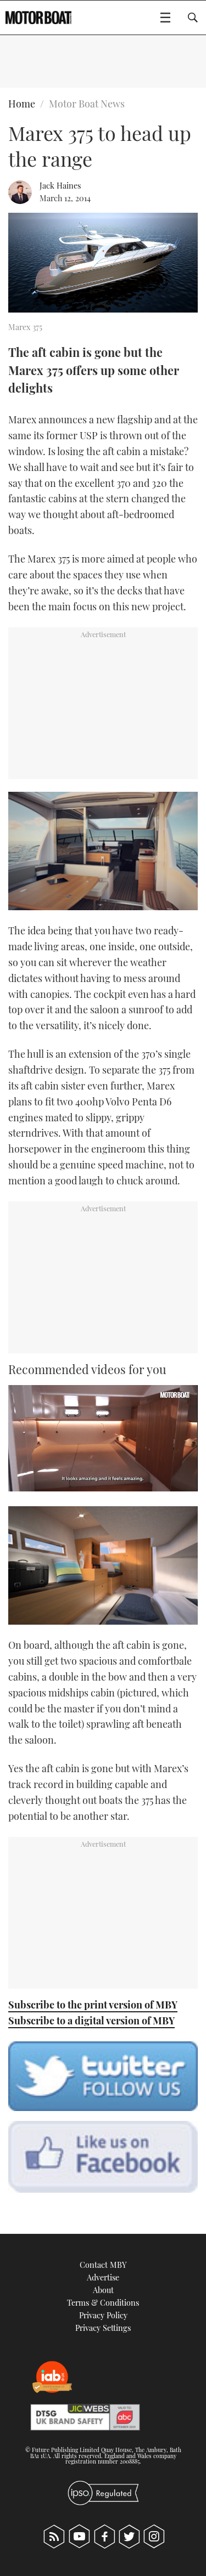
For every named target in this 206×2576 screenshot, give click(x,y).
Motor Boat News (87, 104)
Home (22, 104)
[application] (103, 1438)
